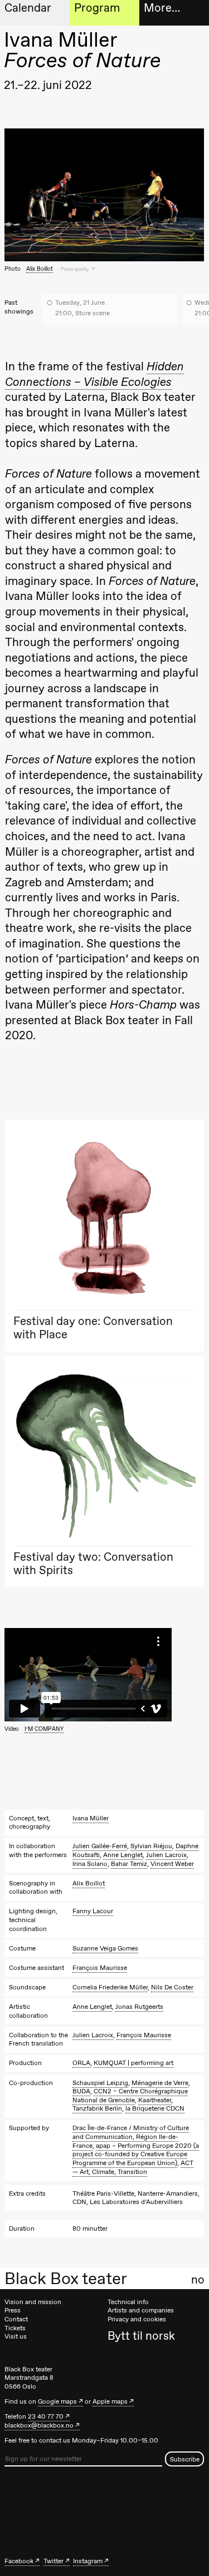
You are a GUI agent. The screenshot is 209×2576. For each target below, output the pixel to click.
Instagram (88, 2561)
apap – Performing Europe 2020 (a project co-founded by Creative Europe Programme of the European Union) (136, 2154)
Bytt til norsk (141, 2336)
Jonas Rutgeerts (139, 2007)
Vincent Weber (172, 1864)
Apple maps (110, 2401)
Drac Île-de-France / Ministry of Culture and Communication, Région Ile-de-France (131, 2136)
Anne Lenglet (123, 1855)
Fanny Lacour (93, 1911)
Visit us (16, 2336)
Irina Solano (90, 1864)
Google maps (57, 2401)
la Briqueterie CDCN (155, 2108)
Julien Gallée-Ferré (100, 1846)
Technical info (128, 2302)
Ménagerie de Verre (160, 2083)
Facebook (19, 2561)
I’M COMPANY (44, 1729)
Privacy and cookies (137, 2319)
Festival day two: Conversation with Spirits (93, 1563)
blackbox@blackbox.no (39, 2425)
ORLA (81, 2063)
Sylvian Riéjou (151, 1846)
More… (162, 8)
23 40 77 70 (46, 2416)
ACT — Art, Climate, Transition (133, 2167)
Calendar (28, 8)
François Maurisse (100, 1968)
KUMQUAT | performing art (133, 2063)
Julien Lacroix (166, 1855)
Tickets (15, 2328)
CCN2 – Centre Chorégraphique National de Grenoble (130, 2096)
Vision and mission (33, 2302)
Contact (16, 2319)
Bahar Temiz (129, 1864)
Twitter (54, 2561)
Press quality (76, 269)
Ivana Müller (91, 1818)
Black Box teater (66, 2279)
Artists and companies (141, 2310)
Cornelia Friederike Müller (110, 1987)
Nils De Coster (172, 1987)
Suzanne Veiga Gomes (105, 1948)
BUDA (81, 2091)
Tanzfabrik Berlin (97, 2108)
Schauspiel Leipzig (100, 2083)
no (198, 2280)
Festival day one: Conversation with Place (93, 1327)
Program (97, 8)
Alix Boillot (40, 269)
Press (13, 2310)
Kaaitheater (155, 2100)
